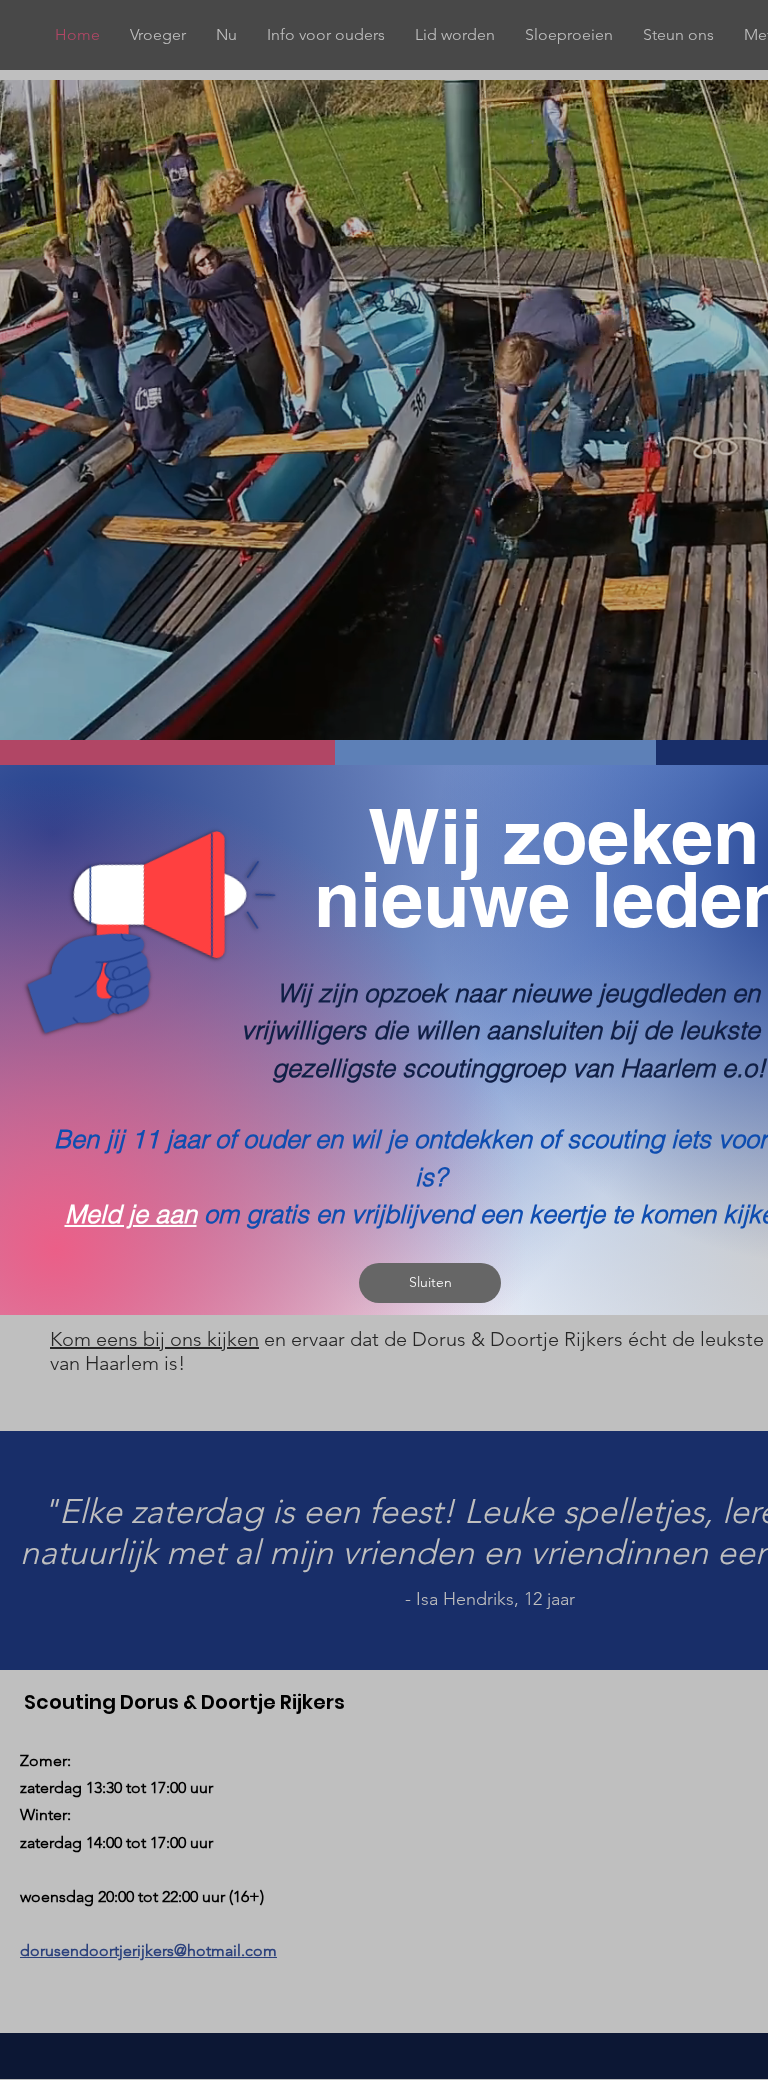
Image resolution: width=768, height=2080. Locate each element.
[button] (430, 1283)
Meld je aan (131, 1214)
